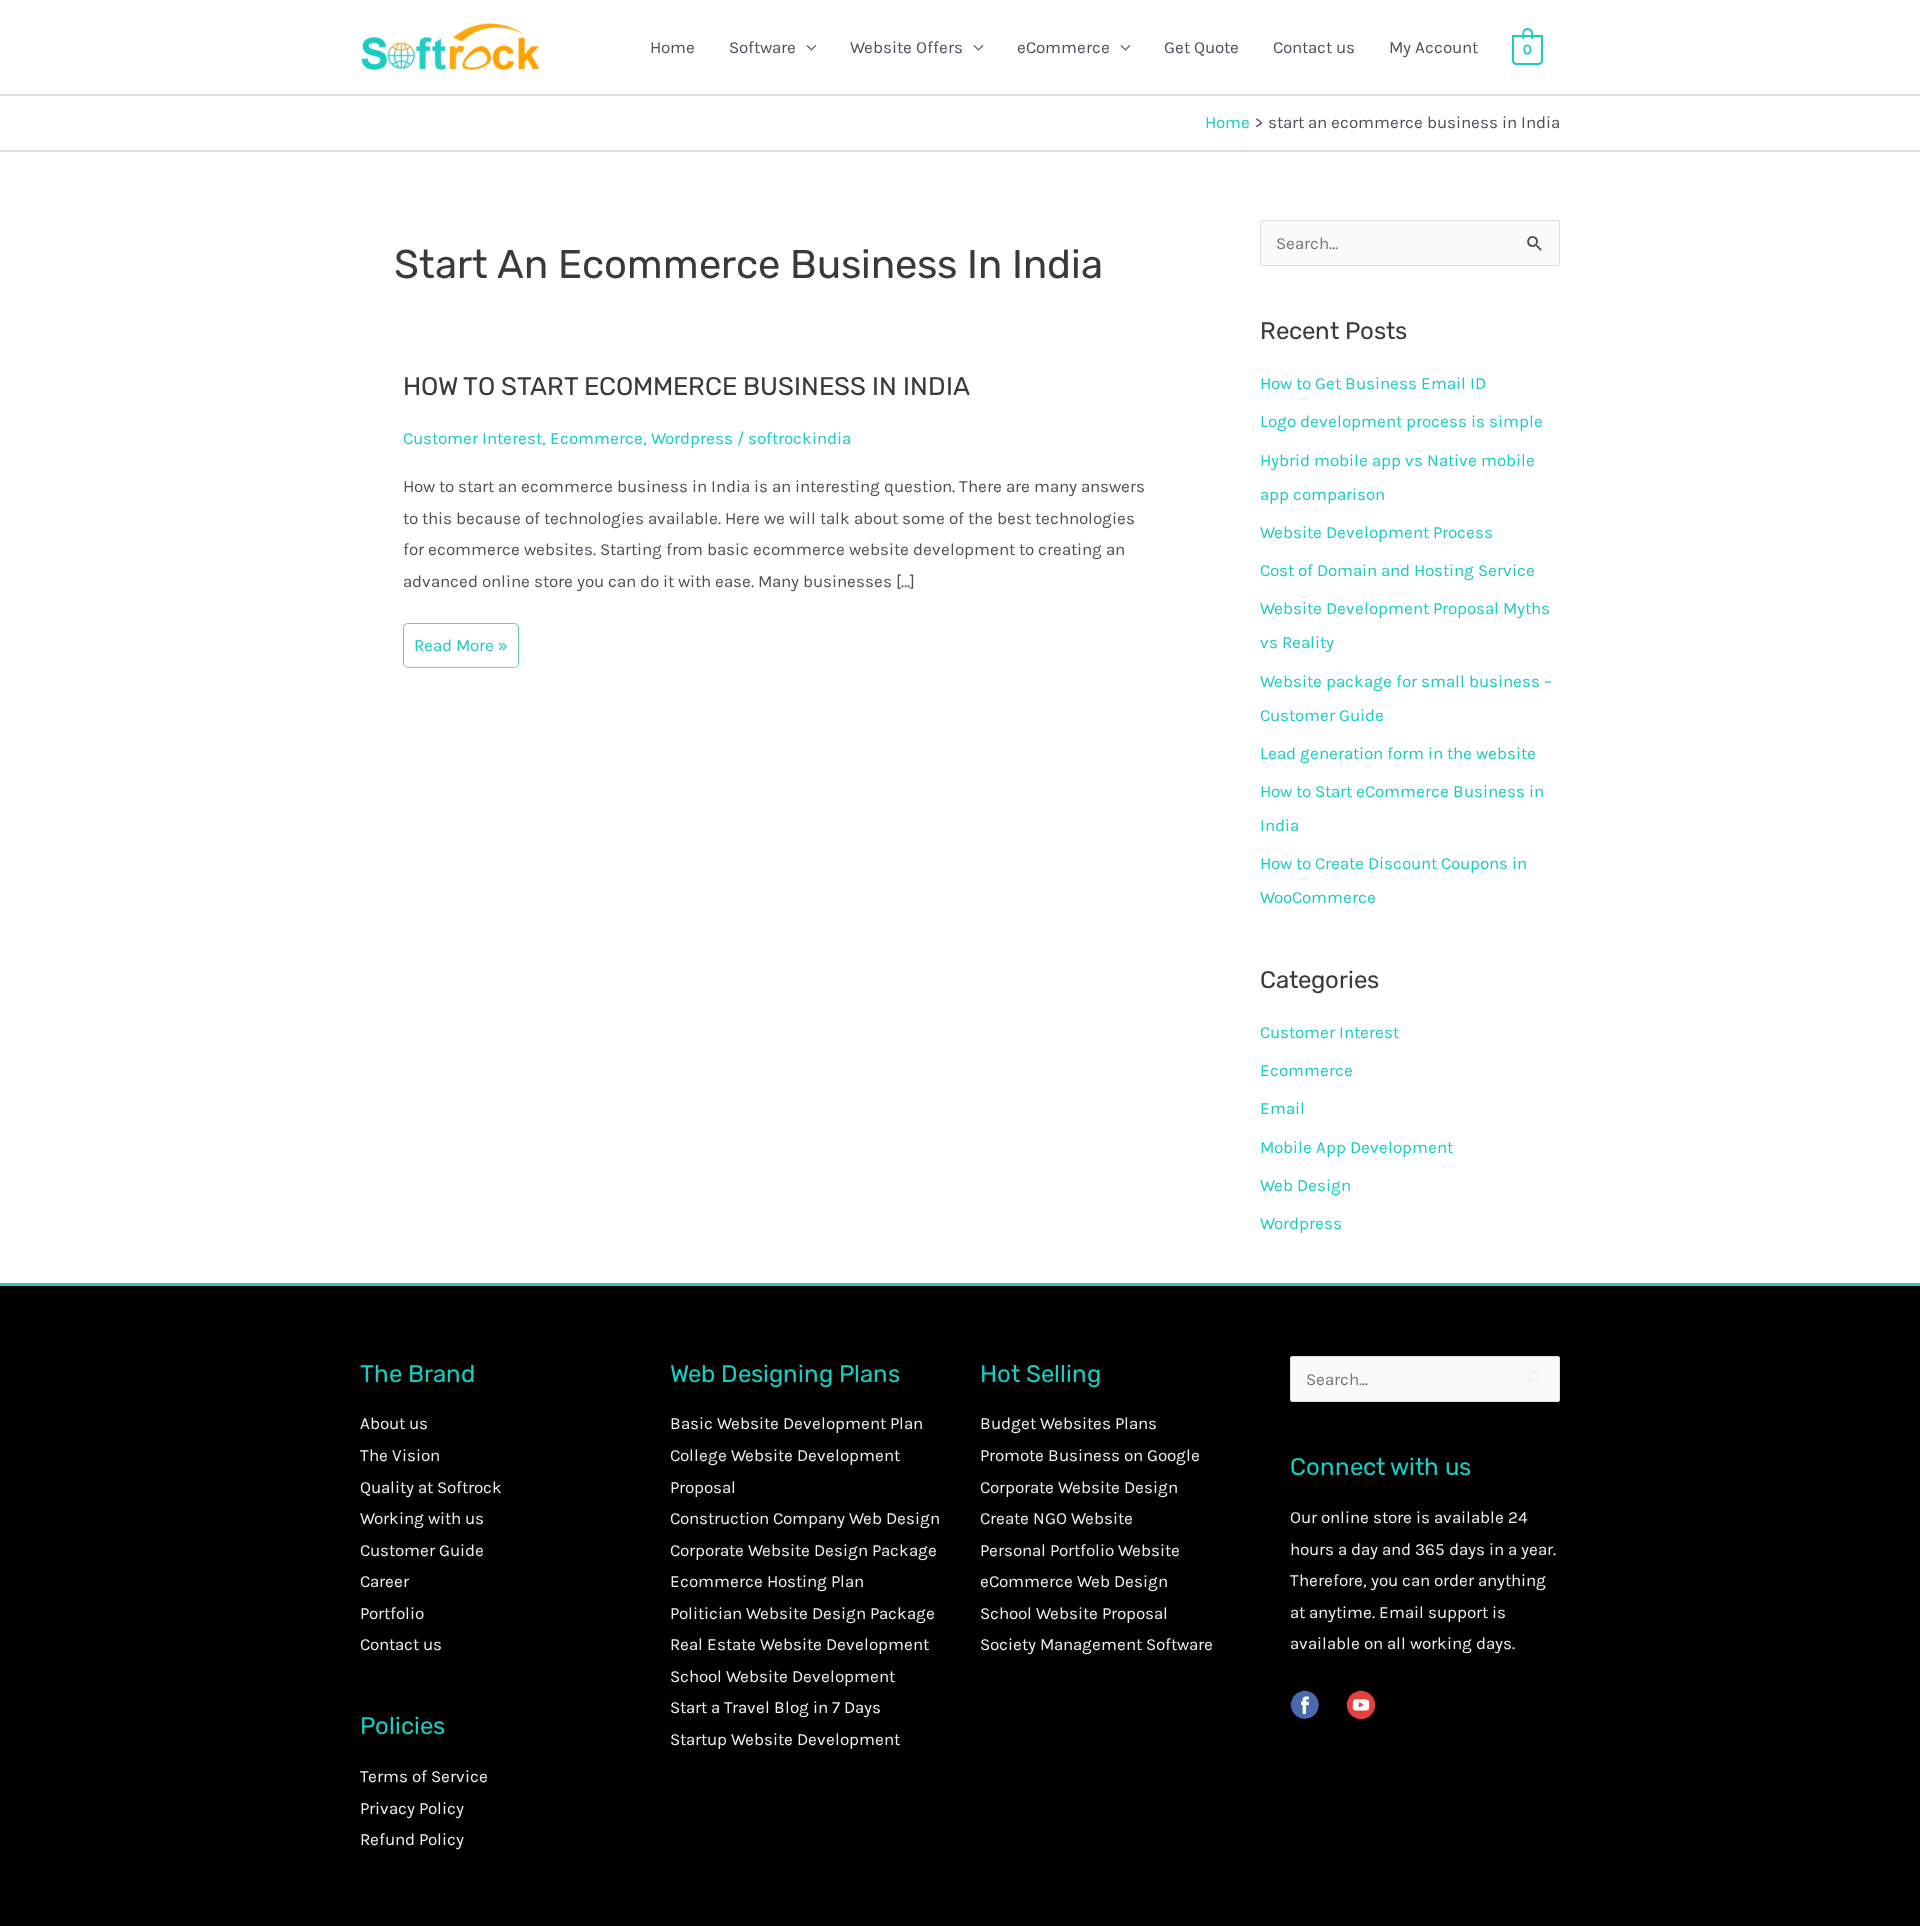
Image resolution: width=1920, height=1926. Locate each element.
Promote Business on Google (1090, 1455)
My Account (1433, 47)
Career (384, 1581)
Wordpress (692, 438)
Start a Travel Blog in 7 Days (775, 1707)
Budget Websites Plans (1068, 1423)
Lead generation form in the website (1398, 753)
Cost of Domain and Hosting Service (1397, 570)
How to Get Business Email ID (1373, 383)
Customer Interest (472, 438)
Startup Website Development (785, 1739)
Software (762, 47)
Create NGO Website (1056, 1518)
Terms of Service (424, 1776)
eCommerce (1063, 47)
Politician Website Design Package (802, 1613)
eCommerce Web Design (1074, 1581)
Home (672, 47)
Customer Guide (422, 1550)
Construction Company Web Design (805, 1518)
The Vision (400, 1455)
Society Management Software (1096, 1644)
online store (1366, 1517)
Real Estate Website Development (799, 1644)
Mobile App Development (1356, 1147)
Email (1282, 1108)
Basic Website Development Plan (796, 1423)
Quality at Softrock (431, 1487)
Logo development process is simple (1401, 421)
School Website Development (782, 1676)
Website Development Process (1376, 532)
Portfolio (392, 1613)
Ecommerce (596, 438)
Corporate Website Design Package (803, 1550)
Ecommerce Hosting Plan (767, 1581)
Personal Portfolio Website (1080, 1550)
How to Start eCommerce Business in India (686, 386)
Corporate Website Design (1079, 1487)
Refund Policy (412, 1839)
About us (394, 1423)
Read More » (461, 642)
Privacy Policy (412, 1808)
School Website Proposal (1074, 1613)
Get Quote (1201, 47)
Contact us (1314, 47)
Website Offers (906, 47)
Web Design (1305, 1185)
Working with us (422, 1518)
